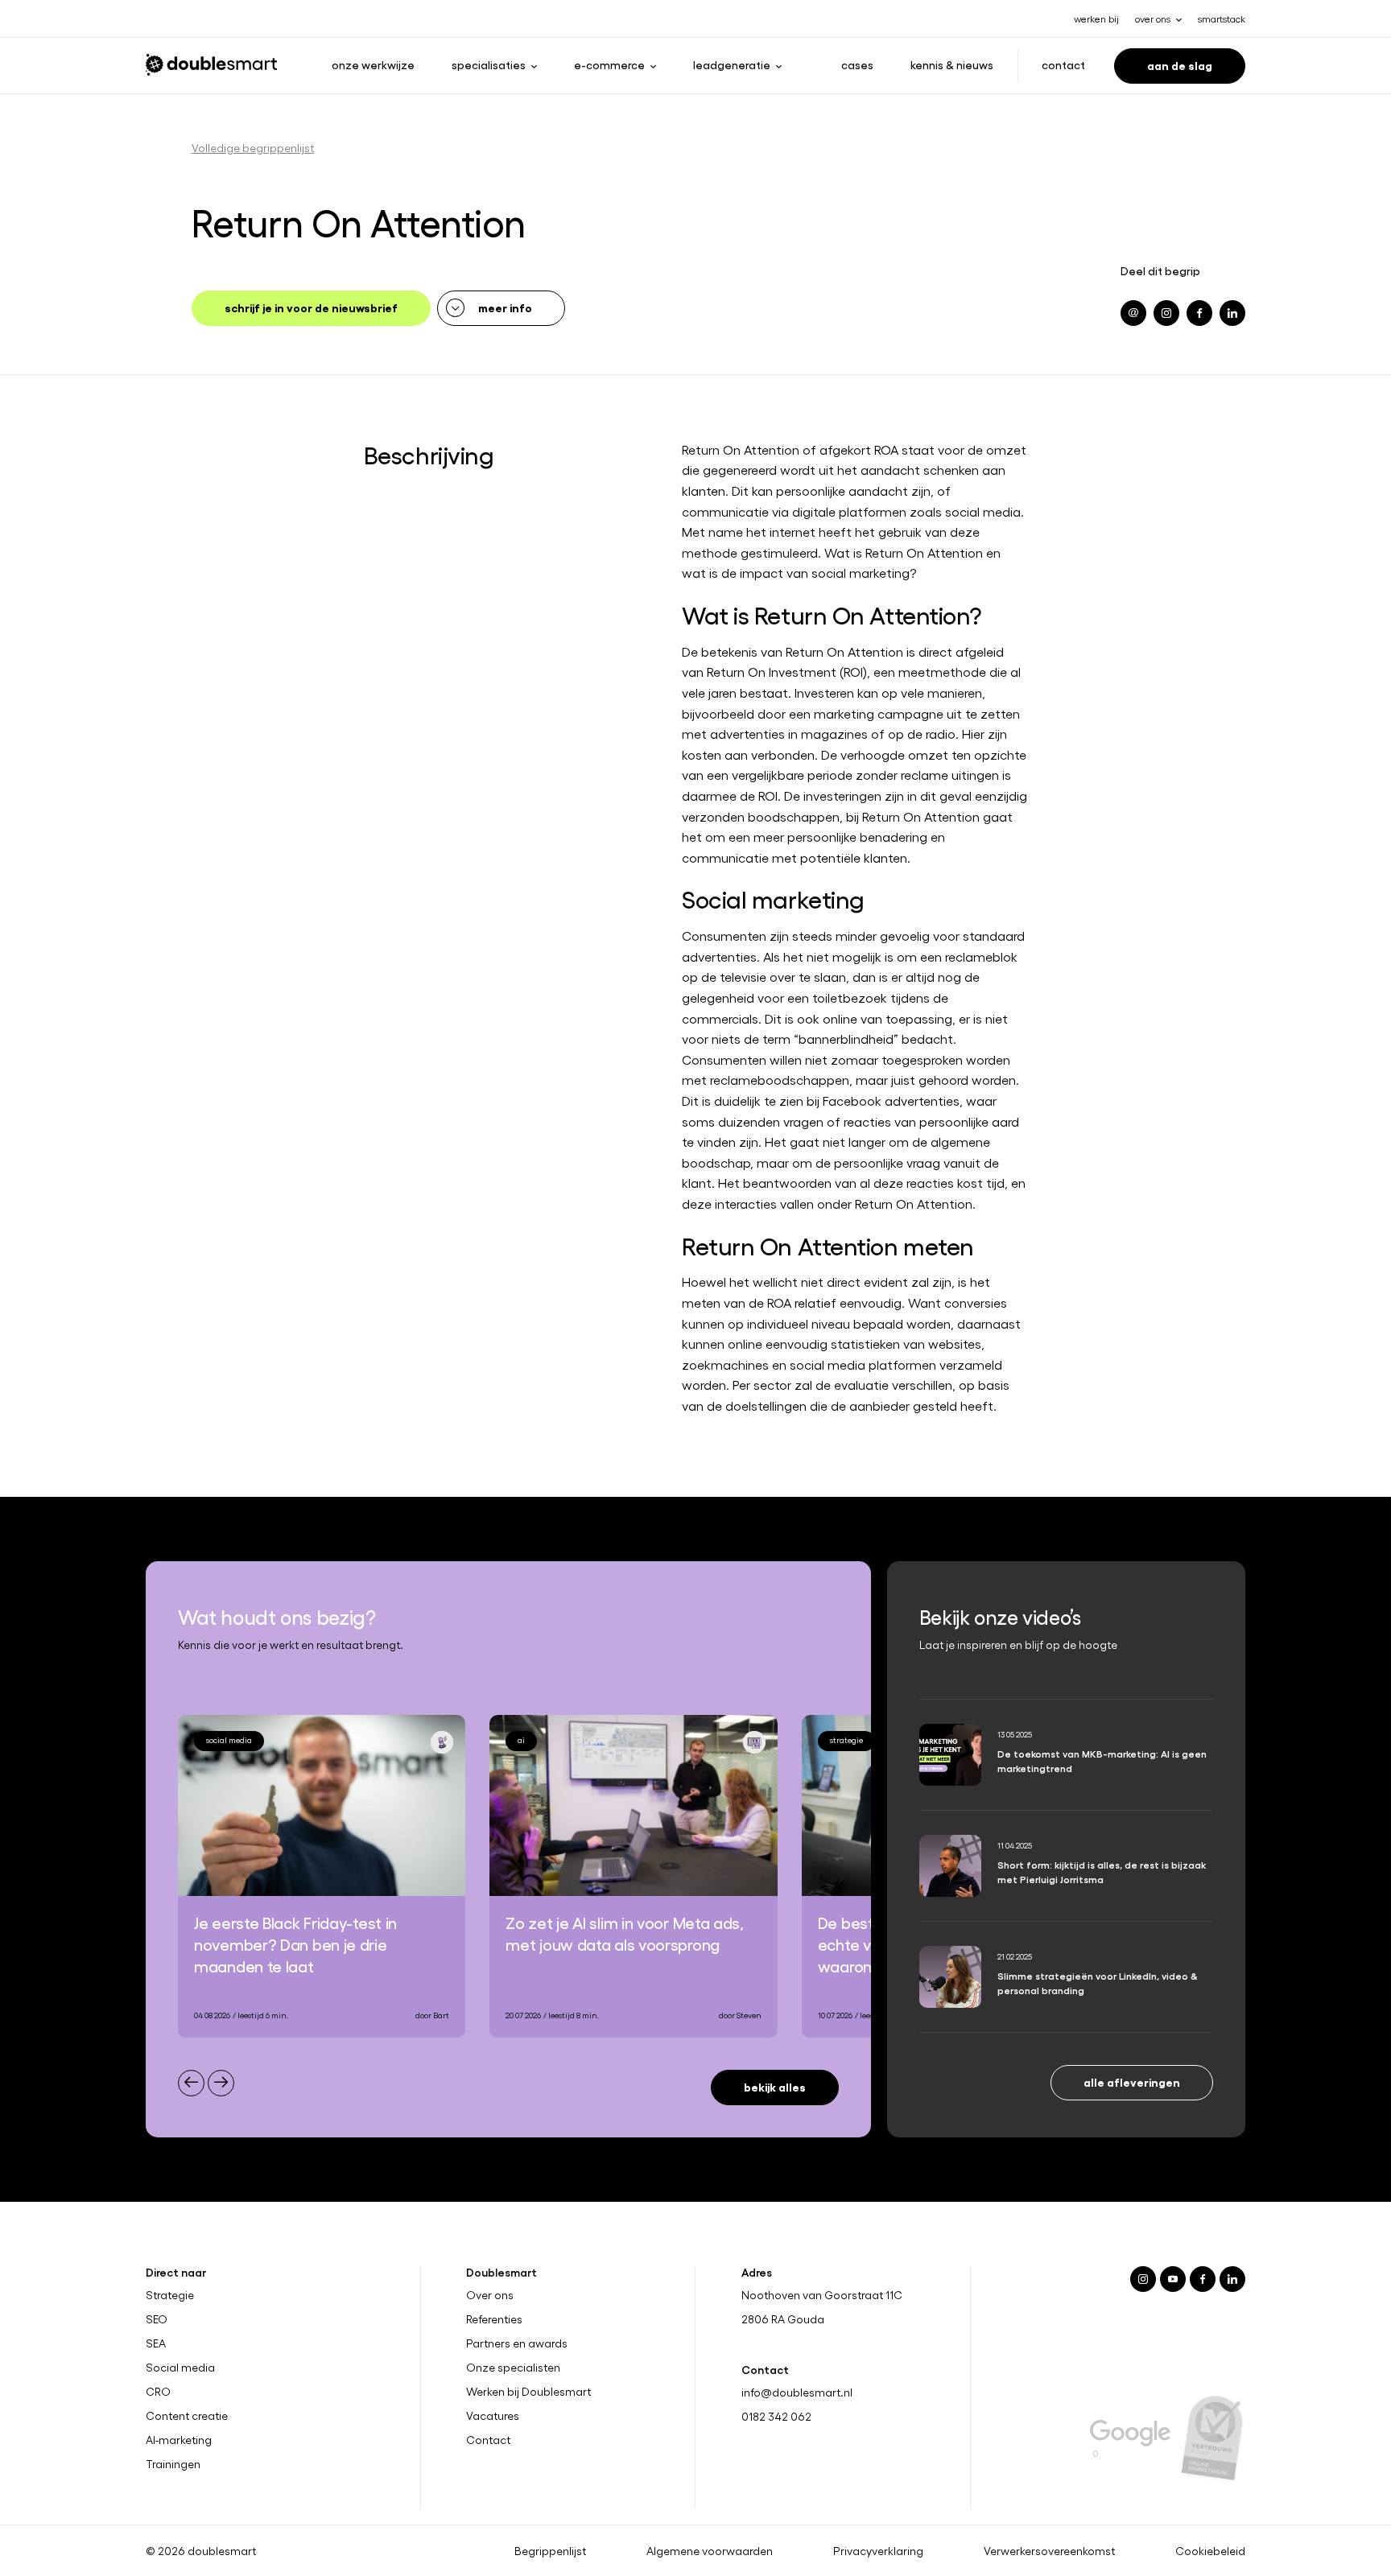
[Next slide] (221, 2083)
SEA (156, 2343)
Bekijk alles (775, 2086)
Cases (857, 64)
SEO (157, 2319)
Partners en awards (517, 2343)
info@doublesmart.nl (797, 2392)
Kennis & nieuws (952, 64)
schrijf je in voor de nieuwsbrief (311, 307)
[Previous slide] (191, 2083)
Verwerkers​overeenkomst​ (1049, 2550)
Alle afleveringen (1132, 2081)
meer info (505, 307)
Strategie (170, 2295)
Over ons (490, 2295)
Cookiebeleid (1210, 2550)
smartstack (1222, 19)
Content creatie (187, 2415)
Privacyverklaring (878, 2550)
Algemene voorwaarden (710, 2550)
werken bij (1096, 19)
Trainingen (173, 2463)
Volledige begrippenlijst (253, 148)
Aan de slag (1180, 65)
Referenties (494, 2319)
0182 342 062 (776, 2416)
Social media (180, 2368)
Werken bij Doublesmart (528, 2391)
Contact (1063, 64)
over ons (1153, 19)
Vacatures (493, 2415)
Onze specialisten (513, 2368)
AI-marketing (179, 2439)
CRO (158, 2391)
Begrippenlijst (550, 2550)
